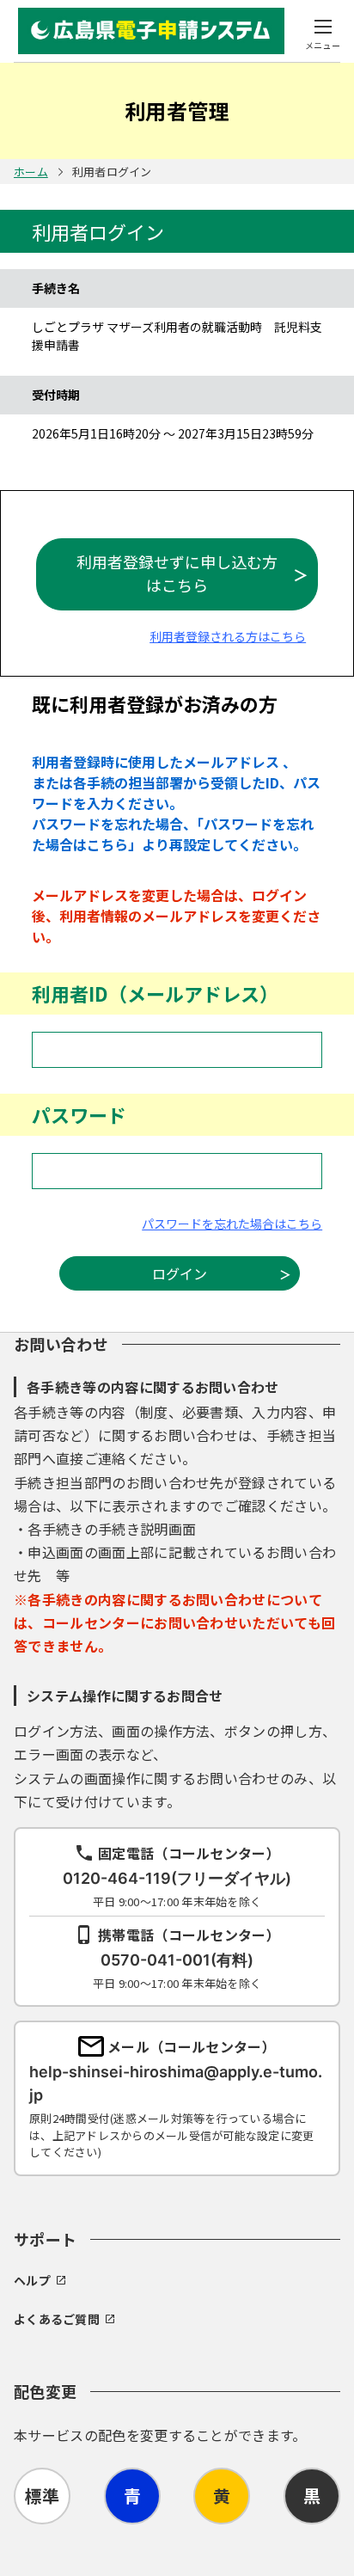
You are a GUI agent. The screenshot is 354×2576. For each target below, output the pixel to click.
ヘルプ (32, 2280)
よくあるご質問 (57, 2319)
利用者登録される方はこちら (228, 636)
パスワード (79, 1114)
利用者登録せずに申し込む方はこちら (177, 573)
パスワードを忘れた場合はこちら (232, 1224)
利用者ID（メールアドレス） (155, 993)
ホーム (31, 172)
